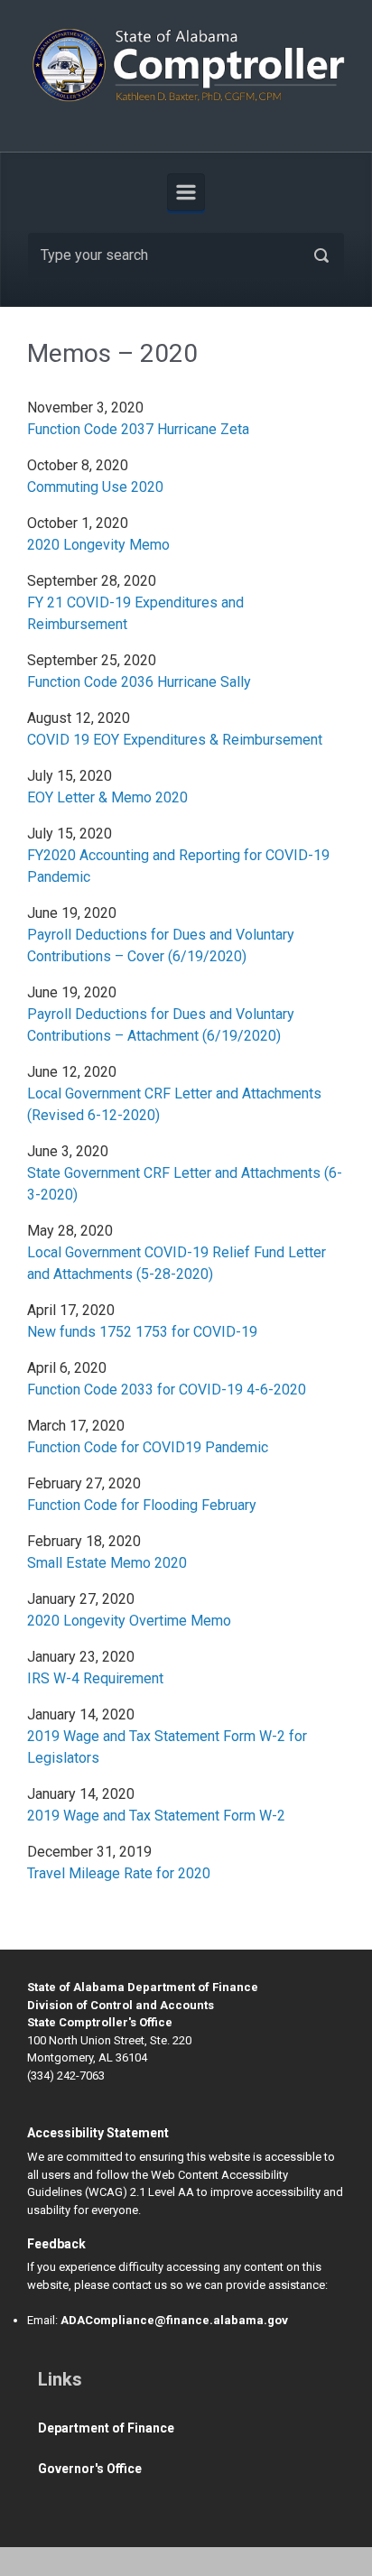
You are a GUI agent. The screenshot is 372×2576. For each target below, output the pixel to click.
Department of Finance (106, 2428)
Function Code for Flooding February (142, 1505)
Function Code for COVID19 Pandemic (148, 1447)
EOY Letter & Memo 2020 (107, 797)
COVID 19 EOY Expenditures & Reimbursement (175, 740)
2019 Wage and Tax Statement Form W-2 (156, 1816)
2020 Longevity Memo (98, 545)
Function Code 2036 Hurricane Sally (139, 682)
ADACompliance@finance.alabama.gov (174, 2320)
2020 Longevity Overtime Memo (129, 1621)
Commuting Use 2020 (95, 487)
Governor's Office (90, 2469)
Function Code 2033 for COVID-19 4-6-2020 (168, 1390)
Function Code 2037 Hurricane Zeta (138, 429)
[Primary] (186, 192)
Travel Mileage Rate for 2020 (119, 1873)
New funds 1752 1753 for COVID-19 (142, 1332)
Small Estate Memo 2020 (107, 1563)
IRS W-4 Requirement (97, 1678)
